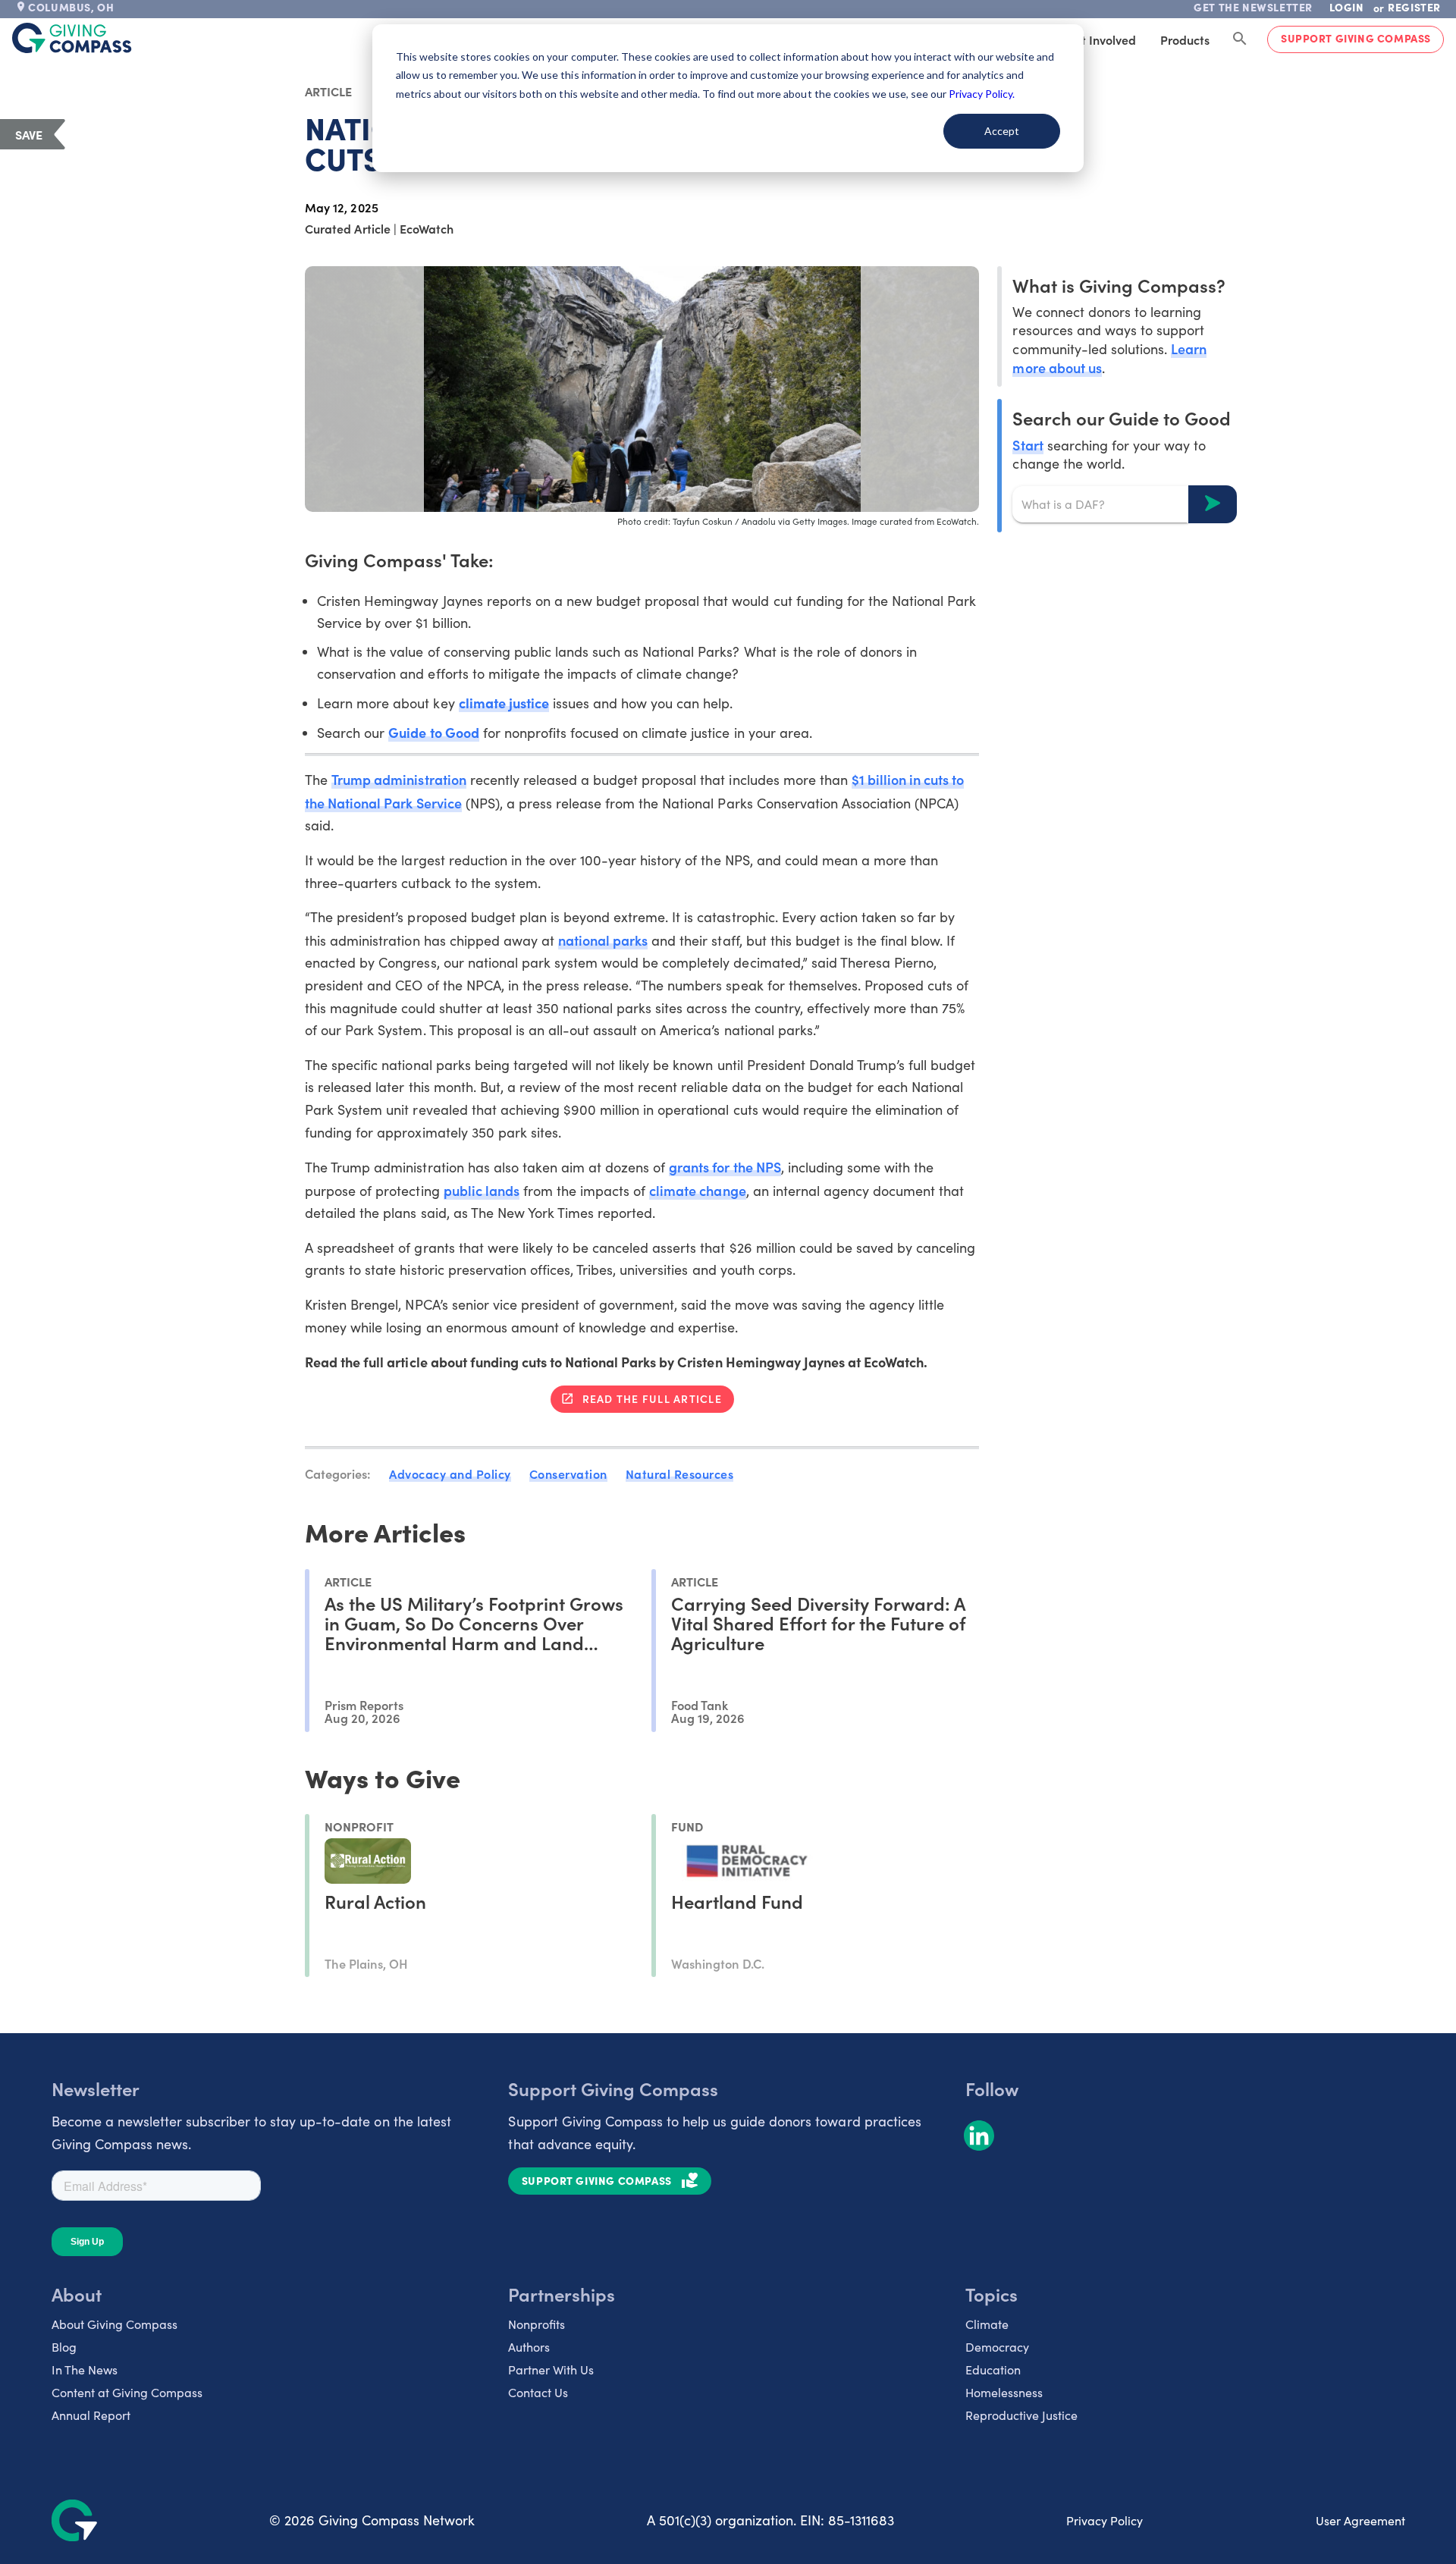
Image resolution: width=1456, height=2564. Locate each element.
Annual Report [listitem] (91, 2415)
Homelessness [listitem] (1004, 2392)
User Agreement (1360, 2520)
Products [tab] (1185, 39)
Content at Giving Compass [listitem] (127, 2392)
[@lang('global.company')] (72, 38)
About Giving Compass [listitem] (115, 2324)
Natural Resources (680, 1473)
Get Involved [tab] (1101, 39)
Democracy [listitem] (997, 2347)
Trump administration (399, 779)
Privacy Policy (1105, 2520)
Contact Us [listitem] (538, 2392)
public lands (482, 1190)
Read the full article (652, 1398)
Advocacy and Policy (450, 1473)
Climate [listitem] (987, 2324)
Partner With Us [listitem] (551, 2369)
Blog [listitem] (64, 2347)
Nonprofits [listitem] (537, 2324)
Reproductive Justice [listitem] (1021, 2415)
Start (1028, 444)
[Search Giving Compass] (1240, 39)
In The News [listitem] (85, 2369)
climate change (697, 1190)
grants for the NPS (725, 1167)
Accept (1002, 131)
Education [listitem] (993, 2369)
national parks (603, 940)
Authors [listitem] (529, 2347)
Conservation (568, 1473)
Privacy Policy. (982, 94)
